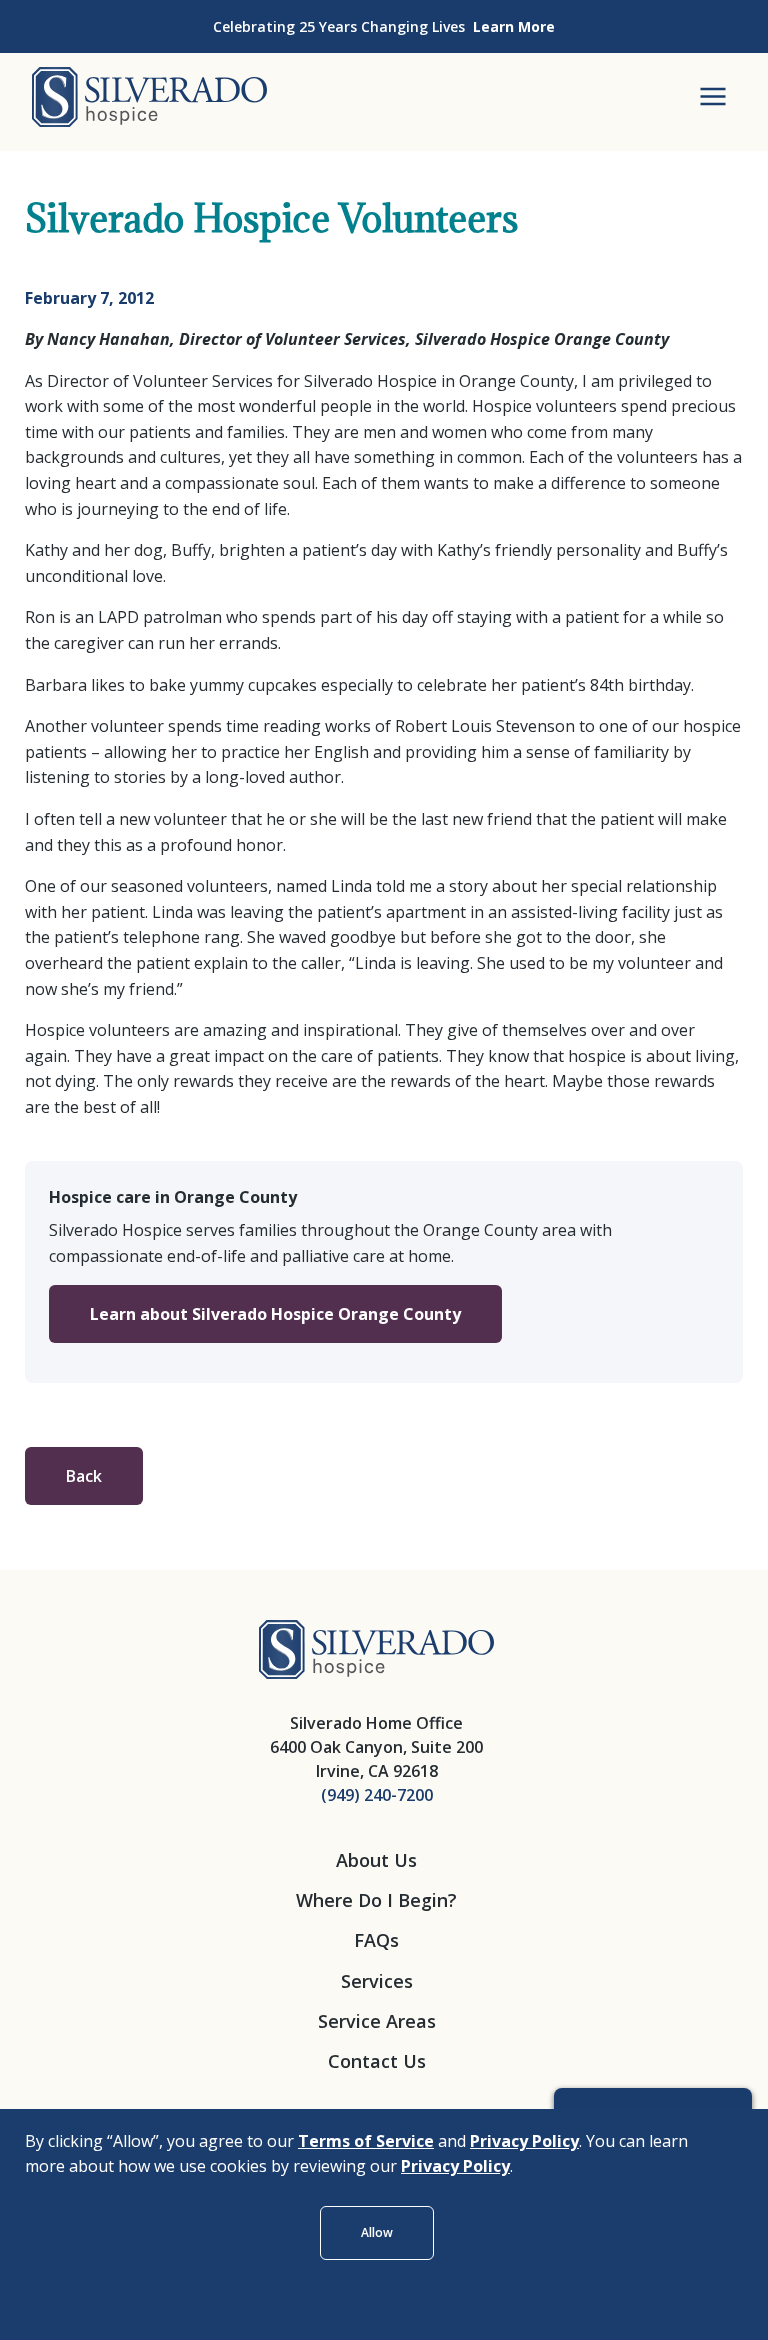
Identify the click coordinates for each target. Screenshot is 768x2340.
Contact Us (377, 2061)
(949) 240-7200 (377, 1795)
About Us (376, 1860)
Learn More (514, 26)
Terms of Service (366, 2141)
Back (84, 1476)
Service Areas (377, 2021)
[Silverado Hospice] (376, 1648)
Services (377, 1981)
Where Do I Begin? (376, 1900)
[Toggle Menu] (713, 97)
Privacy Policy (524, 2141)
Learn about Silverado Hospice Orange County (275, 1314)
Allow (377, 2232)
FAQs (376, 1940)
